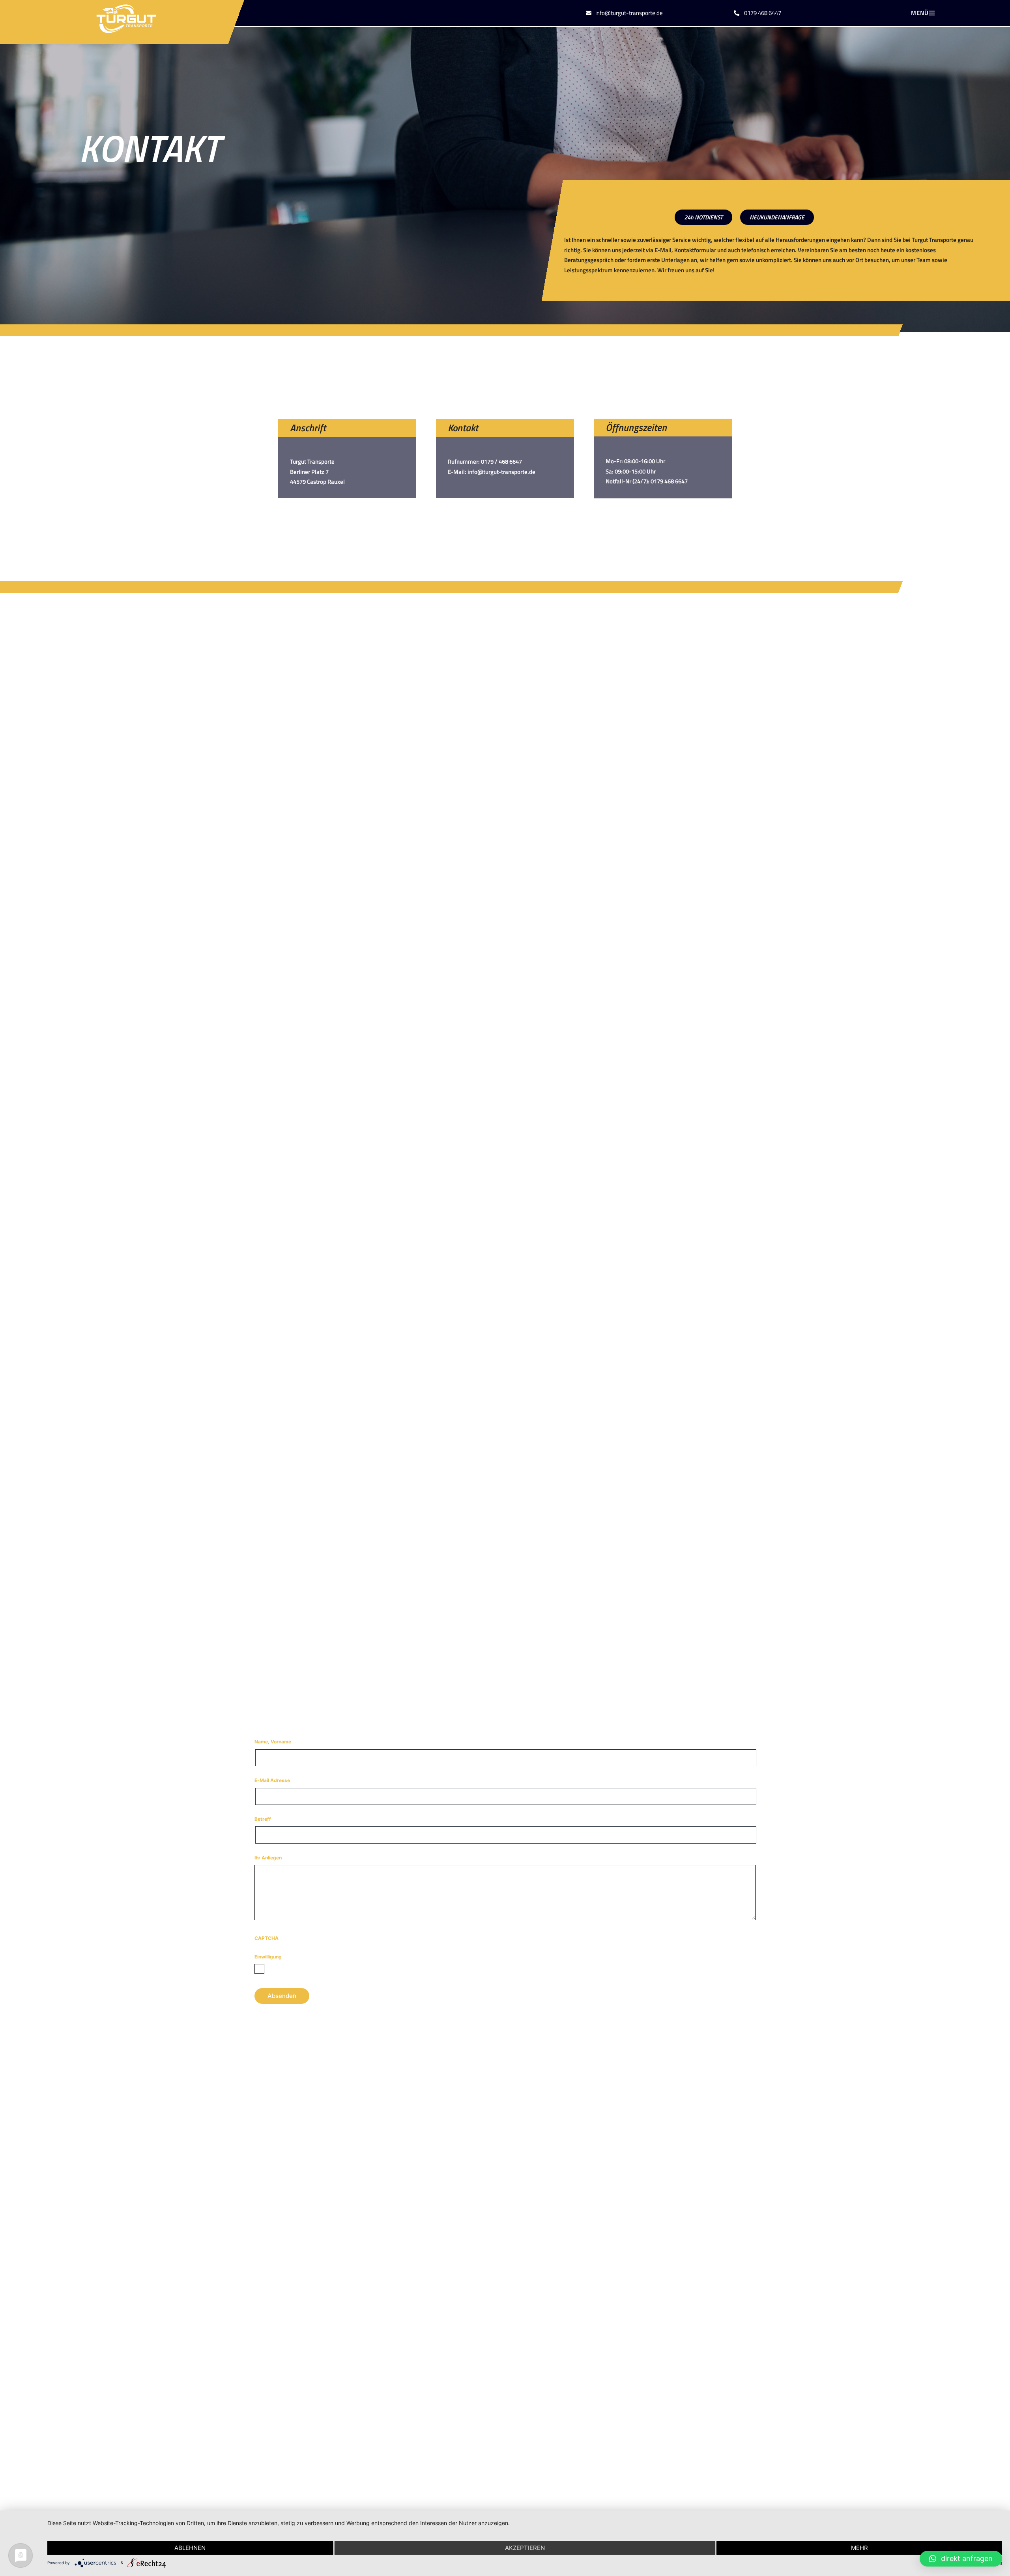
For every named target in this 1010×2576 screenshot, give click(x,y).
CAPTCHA (267, 1938)
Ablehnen (190, 2548)
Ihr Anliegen (285, 1857)
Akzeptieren (525, 2548)
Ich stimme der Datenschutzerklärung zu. (310, 1968)
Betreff (280, 1819)
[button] (932, 13)
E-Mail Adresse (289, 1780)
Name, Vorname (290, 1741)
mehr (859, 2548)
